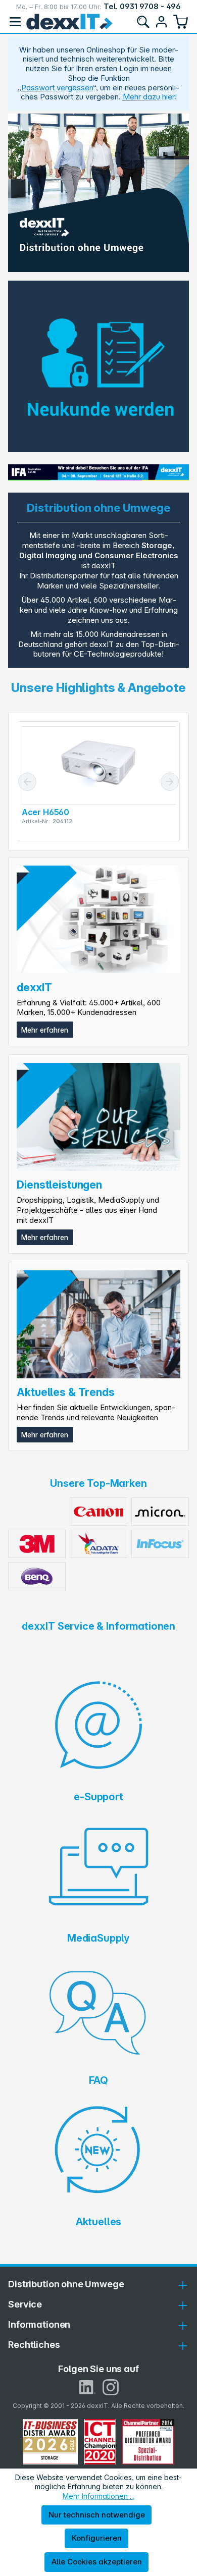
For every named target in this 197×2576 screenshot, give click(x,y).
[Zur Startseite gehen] (69, 22)
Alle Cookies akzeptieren (97, 2562)
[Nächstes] (170, 782)
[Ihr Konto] (161, 22)
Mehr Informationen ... (98, 2496)
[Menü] (15, 22)
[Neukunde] (98, 366)
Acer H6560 (45, 812)
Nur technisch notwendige (97, 2515)
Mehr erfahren (45, 1030)
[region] (98, 193)
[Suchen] (143, 22)
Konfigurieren (97, 2538)
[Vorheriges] (27, 782)
